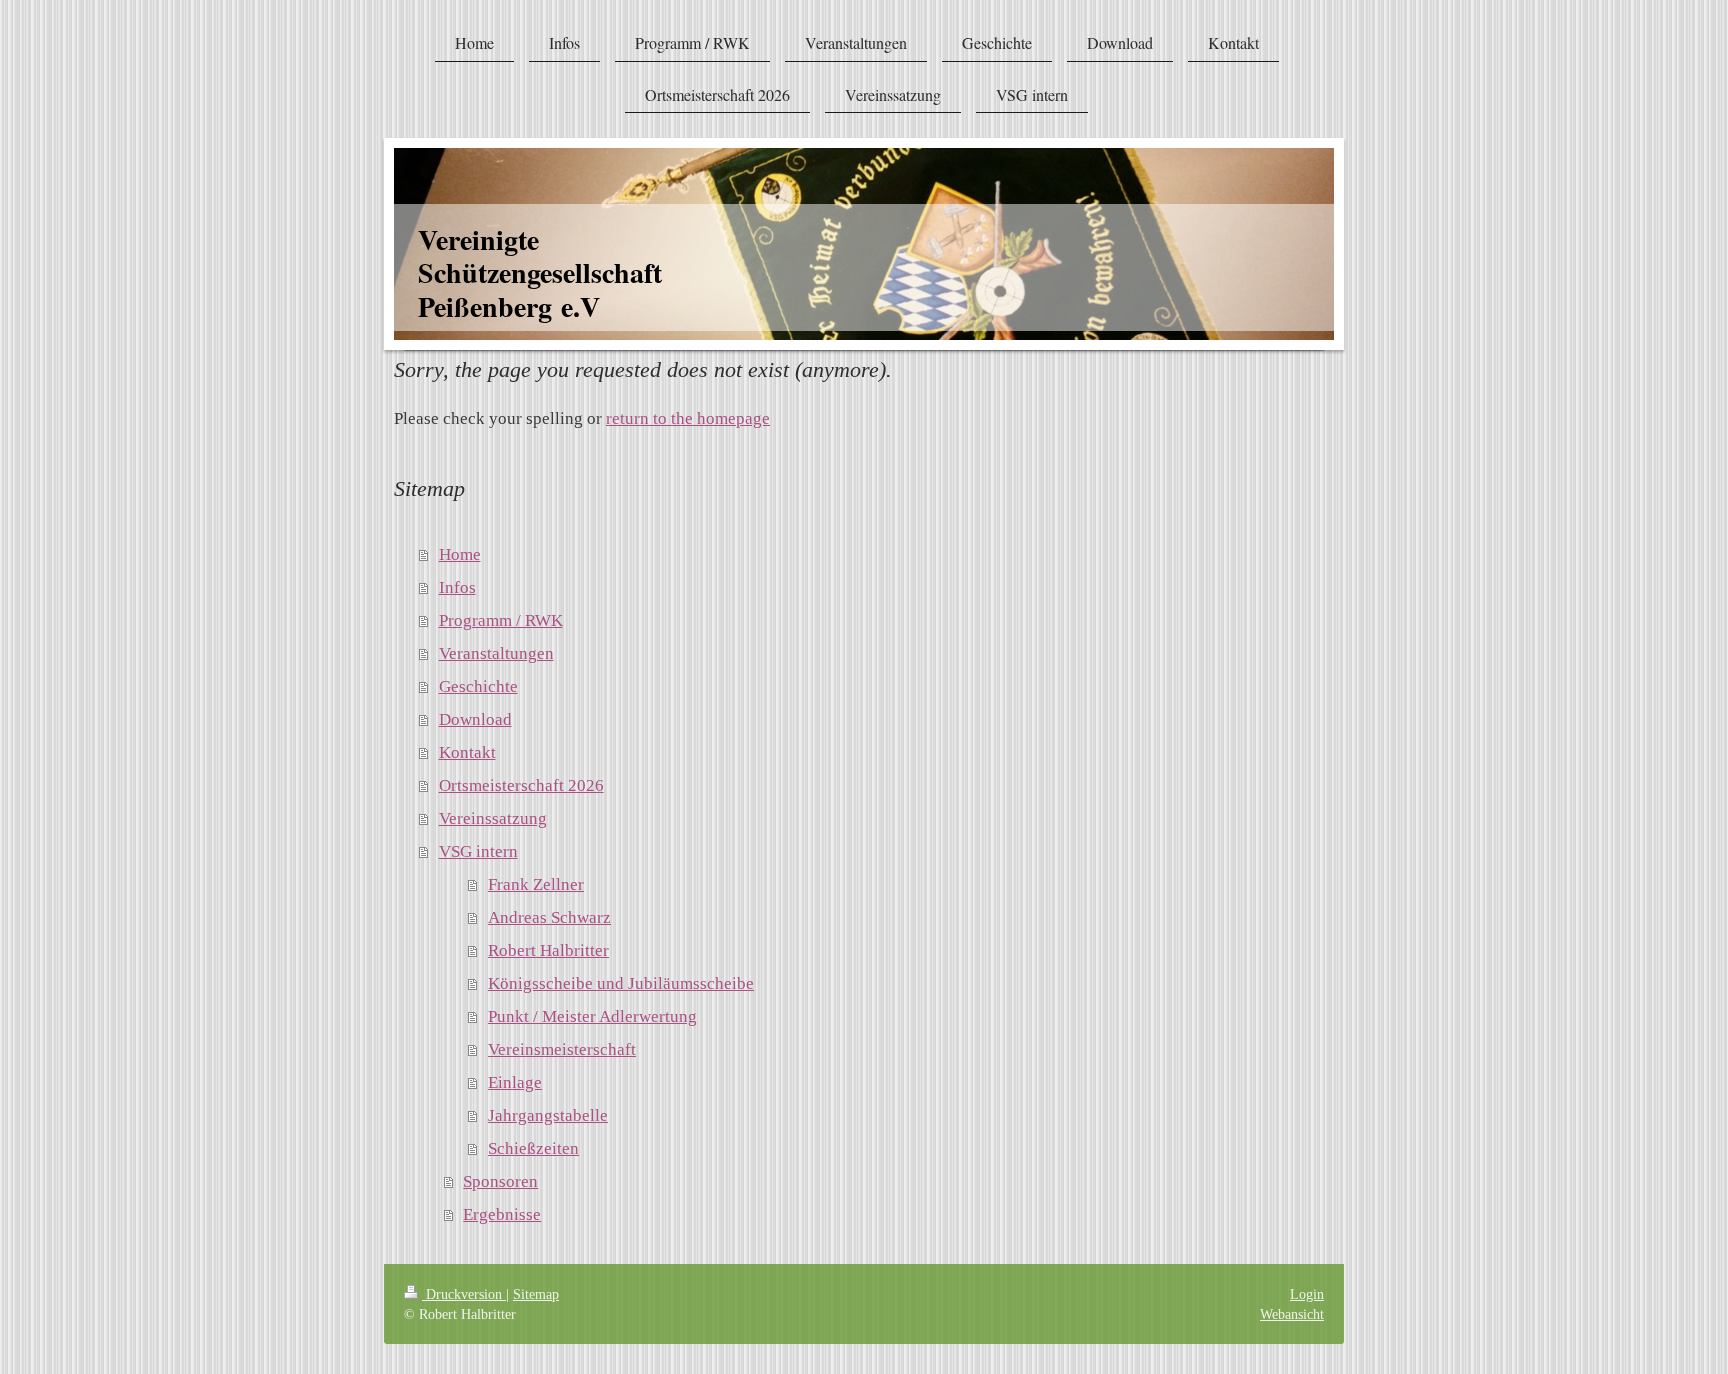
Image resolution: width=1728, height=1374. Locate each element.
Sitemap (536, 1294)
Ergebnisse (502, 1214)
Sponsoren (500, 1181)
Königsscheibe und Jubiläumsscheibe (621, 983)
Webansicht (1292, 1314)
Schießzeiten (533, 1148)
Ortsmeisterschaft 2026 (521, 785)
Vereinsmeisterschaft (562, 1049)
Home (460, 554)
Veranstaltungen (496, 653)
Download (475, 719)
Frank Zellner (536, 884)
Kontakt (467, 752)
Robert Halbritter (548, 950)
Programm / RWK (501, 620)
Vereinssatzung (493, 818)
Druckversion (464, 1294)
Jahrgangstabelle (548, 1115)
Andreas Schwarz (549, 917)
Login (1307, 1294)
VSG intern (478, 851)
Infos (457, 587)
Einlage (515, 1082)
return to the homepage (688, 418)
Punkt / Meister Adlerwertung (592, 1016)
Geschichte (478, 686)
